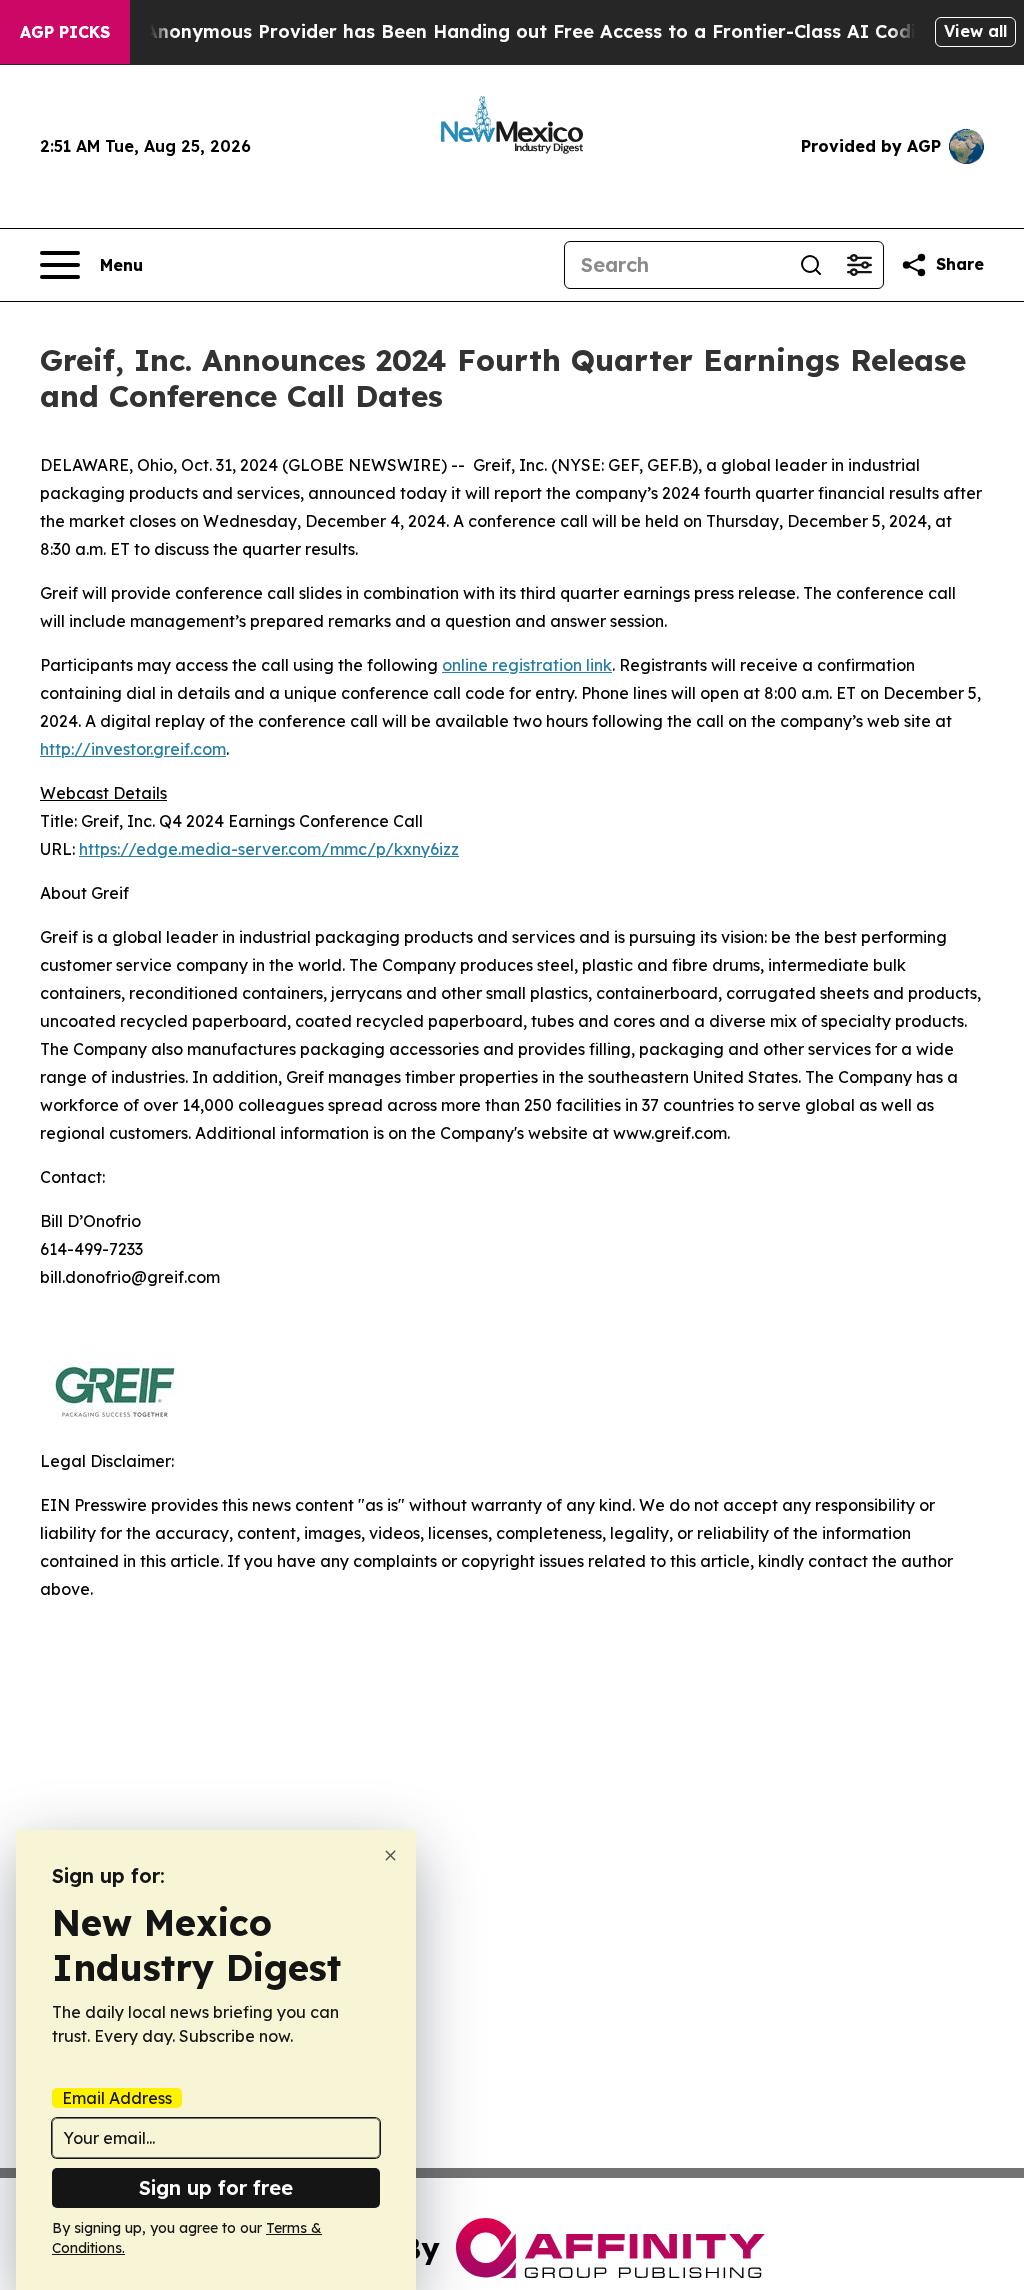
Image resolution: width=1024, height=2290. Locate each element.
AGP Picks (65, 32)
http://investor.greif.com (133, 749)
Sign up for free (216, 2187)
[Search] (811, 265)
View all (975, 31)
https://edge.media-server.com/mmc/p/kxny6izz (269, 849)
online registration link (527, 665)
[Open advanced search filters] (859, 265)
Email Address (117, 2098)
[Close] (390, 1855)
